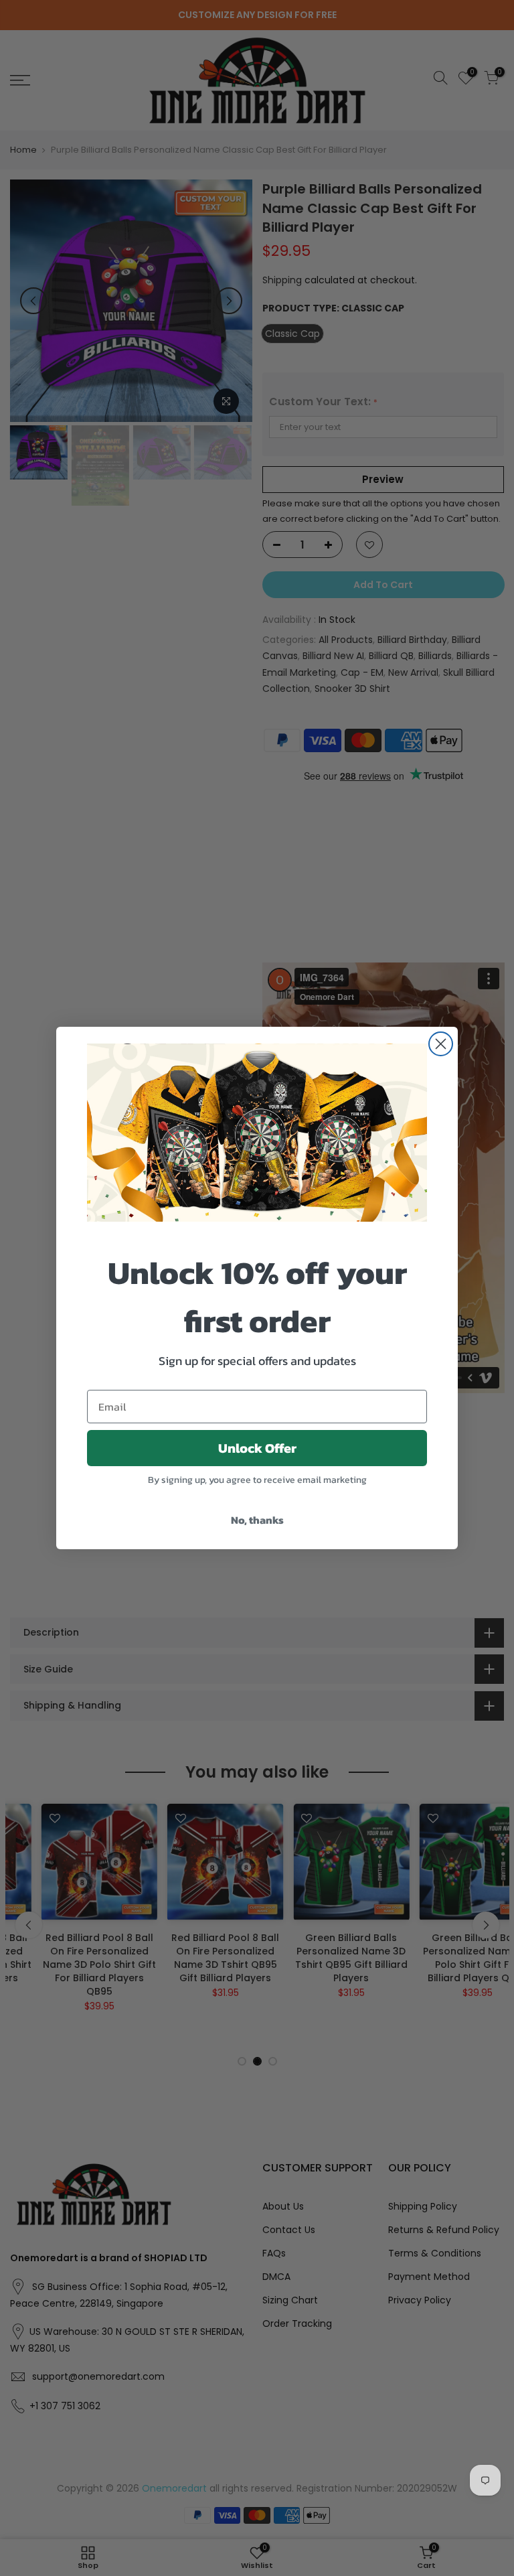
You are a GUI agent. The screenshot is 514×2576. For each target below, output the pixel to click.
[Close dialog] (441, 1044)
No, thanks (257, 1520)
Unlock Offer (257, 1448)
